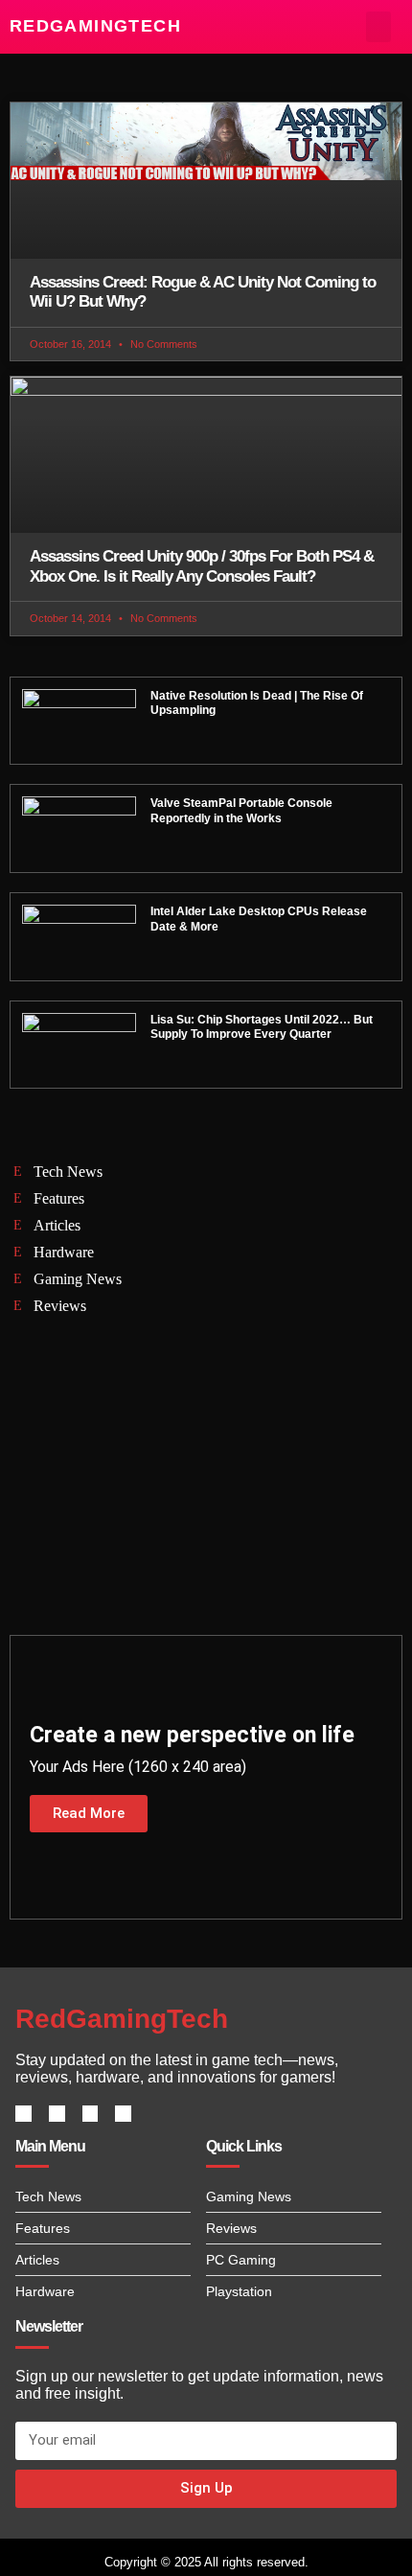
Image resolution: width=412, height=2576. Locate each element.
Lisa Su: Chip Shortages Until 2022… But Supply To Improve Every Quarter (262, 1027)
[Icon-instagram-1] (91, 2114)
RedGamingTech (95, 26)
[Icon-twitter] (57, 2114)
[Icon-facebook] (23, 2114)
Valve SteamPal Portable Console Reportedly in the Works (241, 811)
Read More (89, 1813)
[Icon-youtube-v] (123, 2114)
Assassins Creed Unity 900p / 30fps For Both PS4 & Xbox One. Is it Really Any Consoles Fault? (202, 566)
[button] (379, 27)
